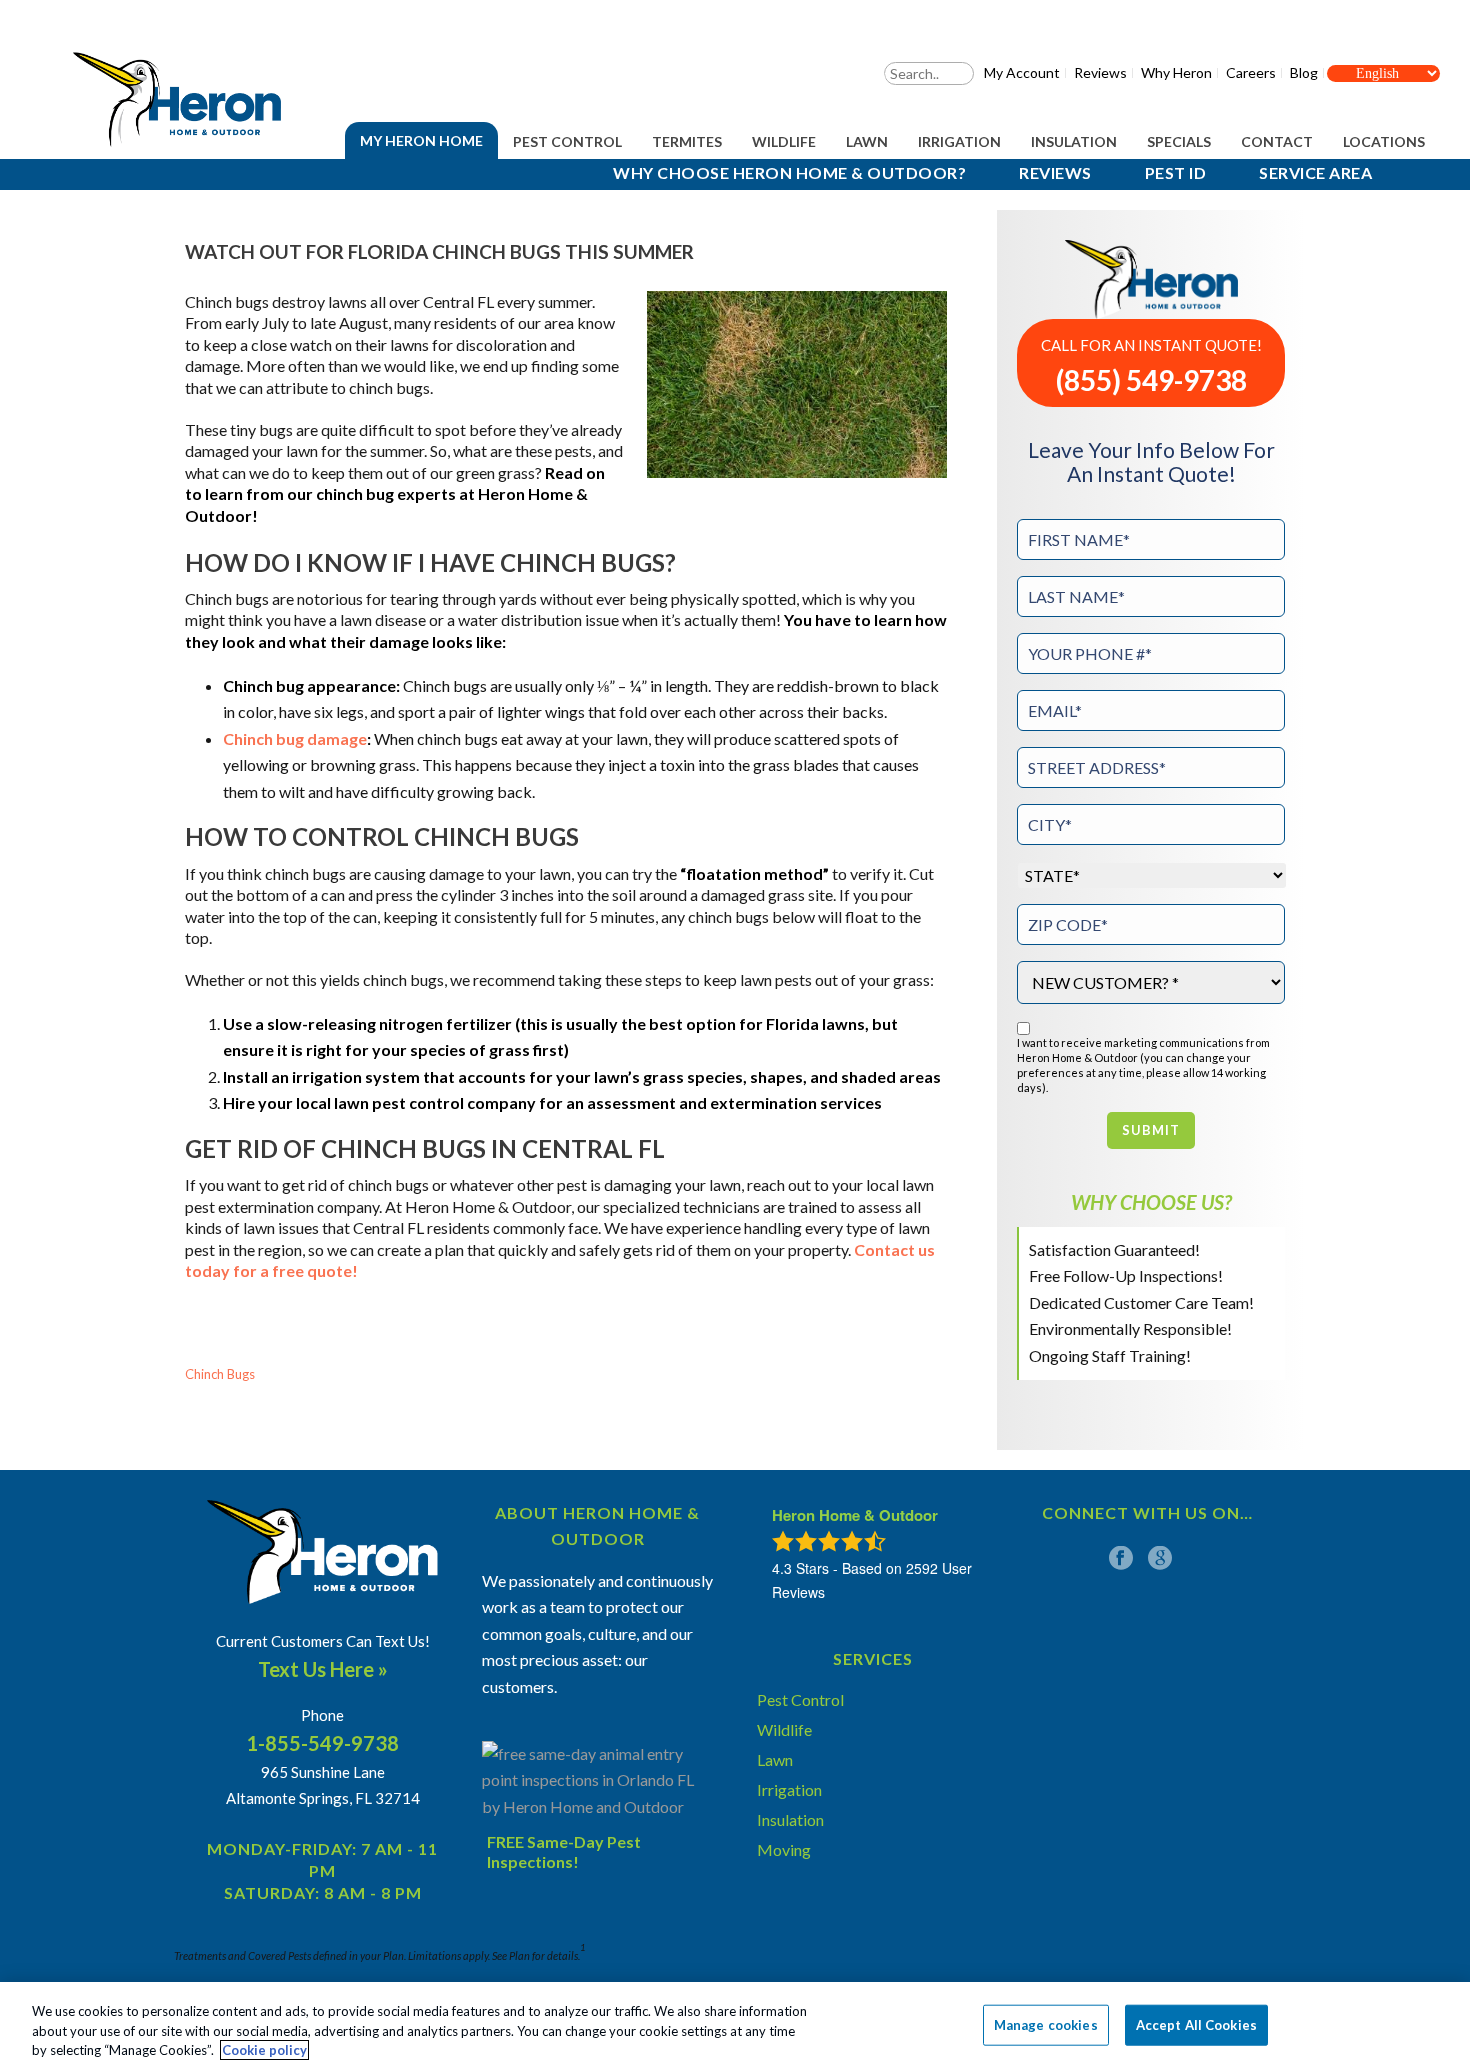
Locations (1384, 141)
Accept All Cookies (1196, 2024)
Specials (1179, 141)
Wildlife (784, 141)
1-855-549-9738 (322, 1743)
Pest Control (567, 141)
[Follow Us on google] (1160, 1558)
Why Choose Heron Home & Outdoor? (789, 172)
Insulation (1074, 141)
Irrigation (959, 141)
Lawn (867, 141)
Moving (784, 1850)
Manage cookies (1046, 2024)
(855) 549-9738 (1151, 380)
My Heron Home (421, 140)
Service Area (1315, 172)
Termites (687, 141)
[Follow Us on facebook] (1121, 1558)
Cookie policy (264, 2050)
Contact (1277, 141)
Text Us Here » (323, 1669)
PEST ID (1176, 172)
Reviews (1055, 172)
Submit (1151, 1130)
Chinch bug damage (295, 738)
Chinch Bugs (220, 1374)
